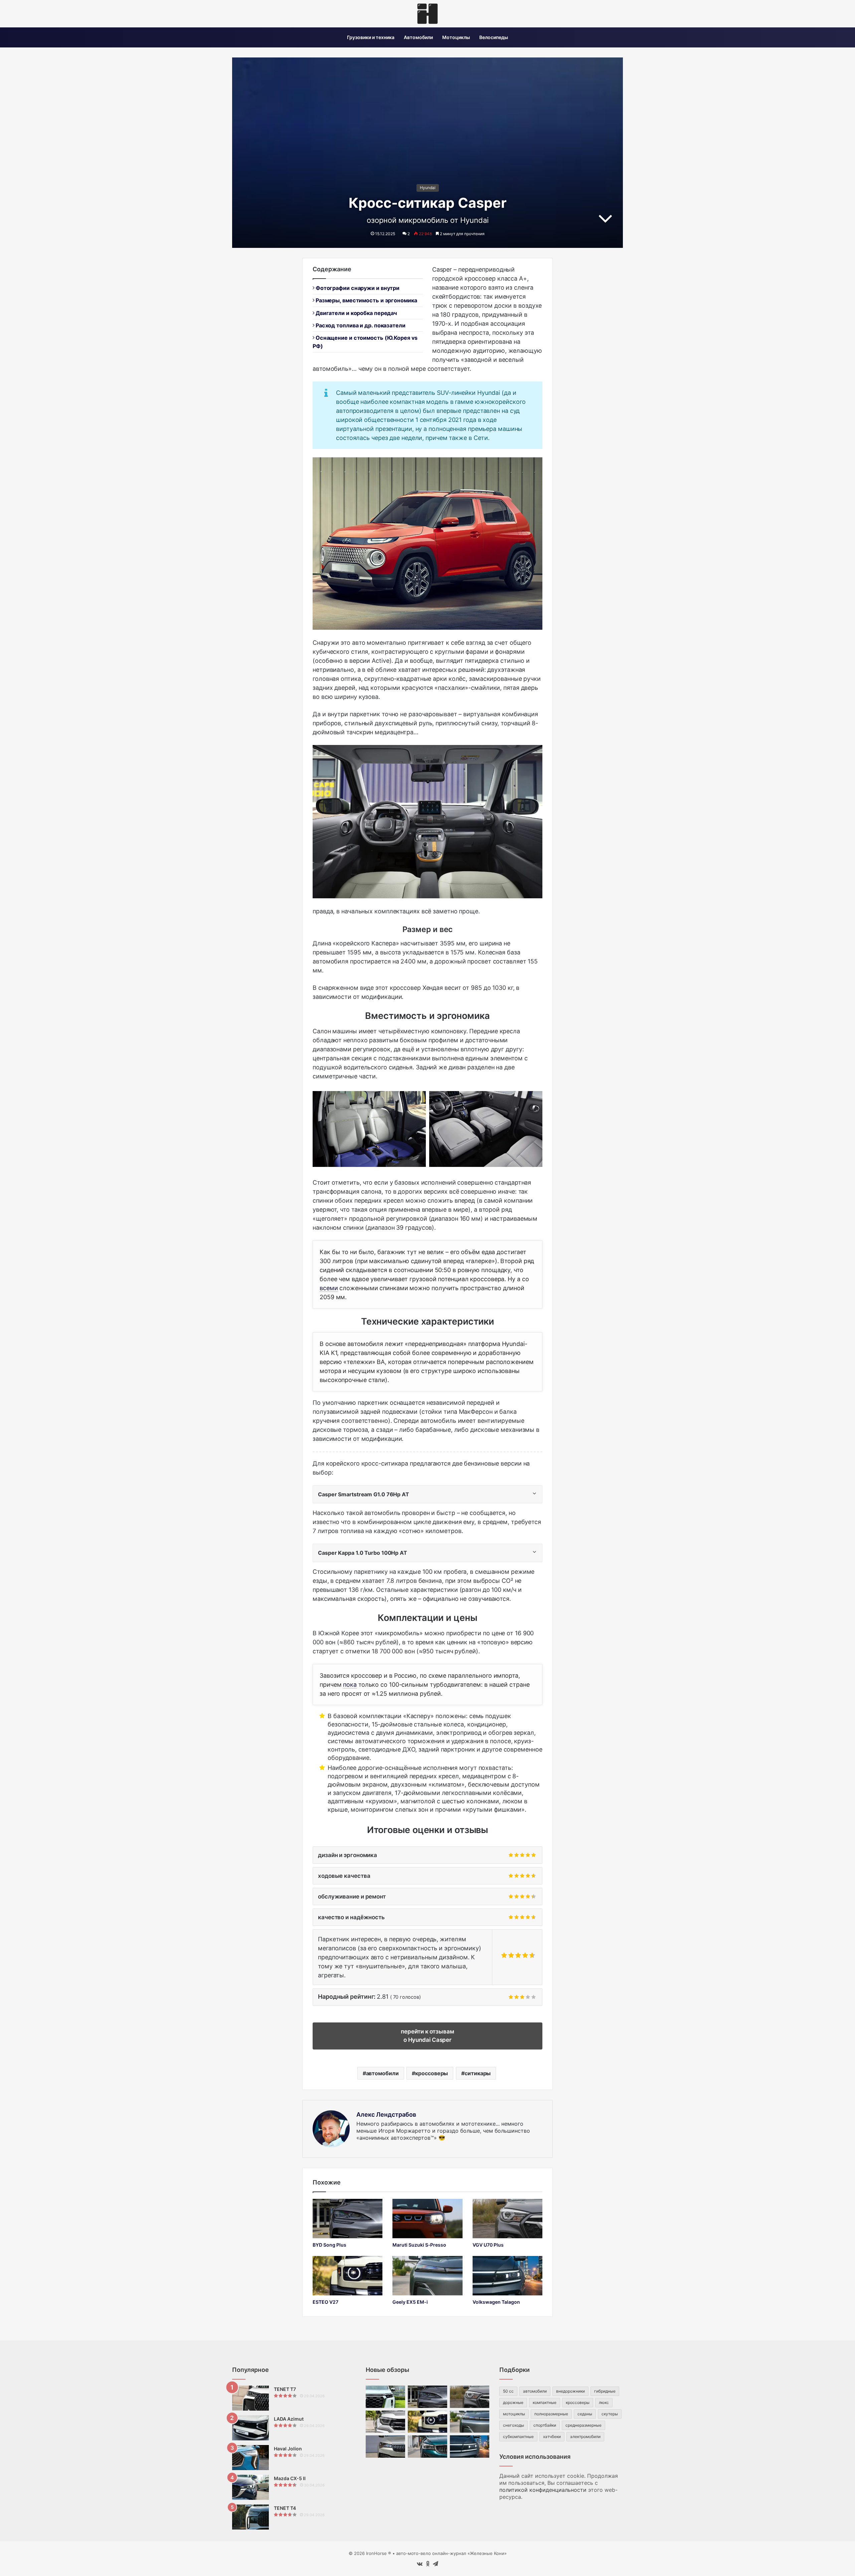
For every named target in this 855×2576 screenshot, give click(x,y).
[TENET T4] (250, 2517)
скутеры (610, 2414)
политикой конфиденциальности (543, 2490)
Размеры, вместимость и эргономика (366, 300)
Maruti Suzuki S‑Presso (419, 2245)
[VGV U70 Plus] (507, 2219)
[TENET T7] (250, 2398)
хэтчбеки (552, 2437)
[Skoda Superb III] (385, 2447)
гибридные (605, 2391)
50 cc (508, 2391)
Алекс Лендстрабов (386, 2114)
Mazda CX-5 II (290, 2478)
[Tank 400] (385, 2422)
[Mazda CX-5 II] (250, 2487)
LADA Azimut (289, 2419)
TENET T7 (285, 2389)
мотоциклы (514, 2414)
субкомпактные (518, 2437)
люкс (604, 2402)
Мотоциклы (456, 37)
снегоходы (514, 2425)
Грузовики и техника (371, 37)
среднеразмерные (583, 2425)
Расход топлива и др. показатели (360, 325)
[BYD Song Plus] (348, 2219)
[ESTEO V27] (348, 2276)
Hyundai (428, 188)
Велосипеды (494, 37)
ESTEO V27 (325, 2302)
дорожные (513, 2402)
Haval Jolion (288, 2449)
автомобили (382, 2073)
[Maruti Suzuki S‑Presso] (427, 2219)
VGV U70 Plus (488, 2245)
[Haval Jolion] (250, 2458)
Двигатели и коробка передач (356, 313)
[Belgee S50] (427, 2447)
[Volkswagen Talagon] (507, 2276)
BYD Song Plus (329, 2245)
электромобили (585, 2437)
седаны (585, 2414)
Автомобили (418, 37)
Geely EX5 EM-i (410, 2302)
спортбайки (545, 2425)
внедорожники (570, 2391)
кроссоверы (432, 2073)
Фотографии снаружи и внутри (357, 288)
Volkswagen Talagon (496, 2302)
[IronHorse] (427, 14)
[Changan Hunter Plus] (385, 2397)
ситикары (478, 2073)
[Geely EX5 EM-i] (427, 2276)
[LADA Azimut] (250, 2428)
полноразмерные (551, 2414)
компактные (545, 2402)
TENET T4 (285, 2508)
